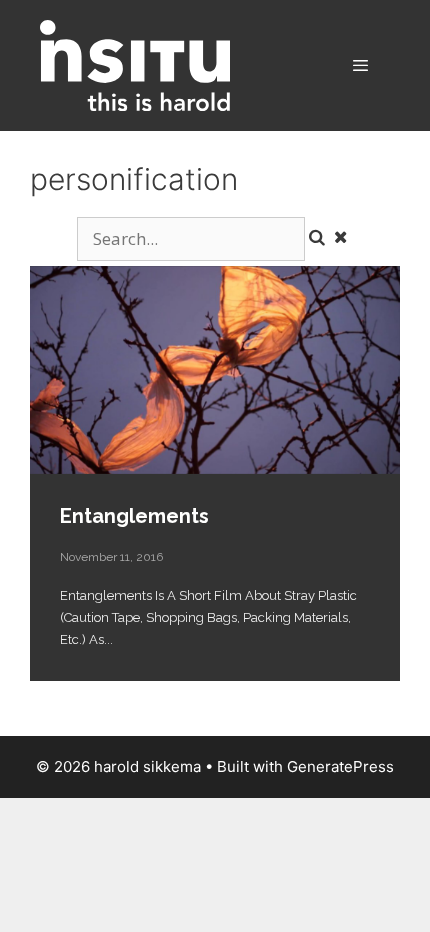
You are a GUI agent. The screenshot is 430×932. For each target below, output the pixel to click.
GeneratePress (340, 766)
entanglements (215, 370)
